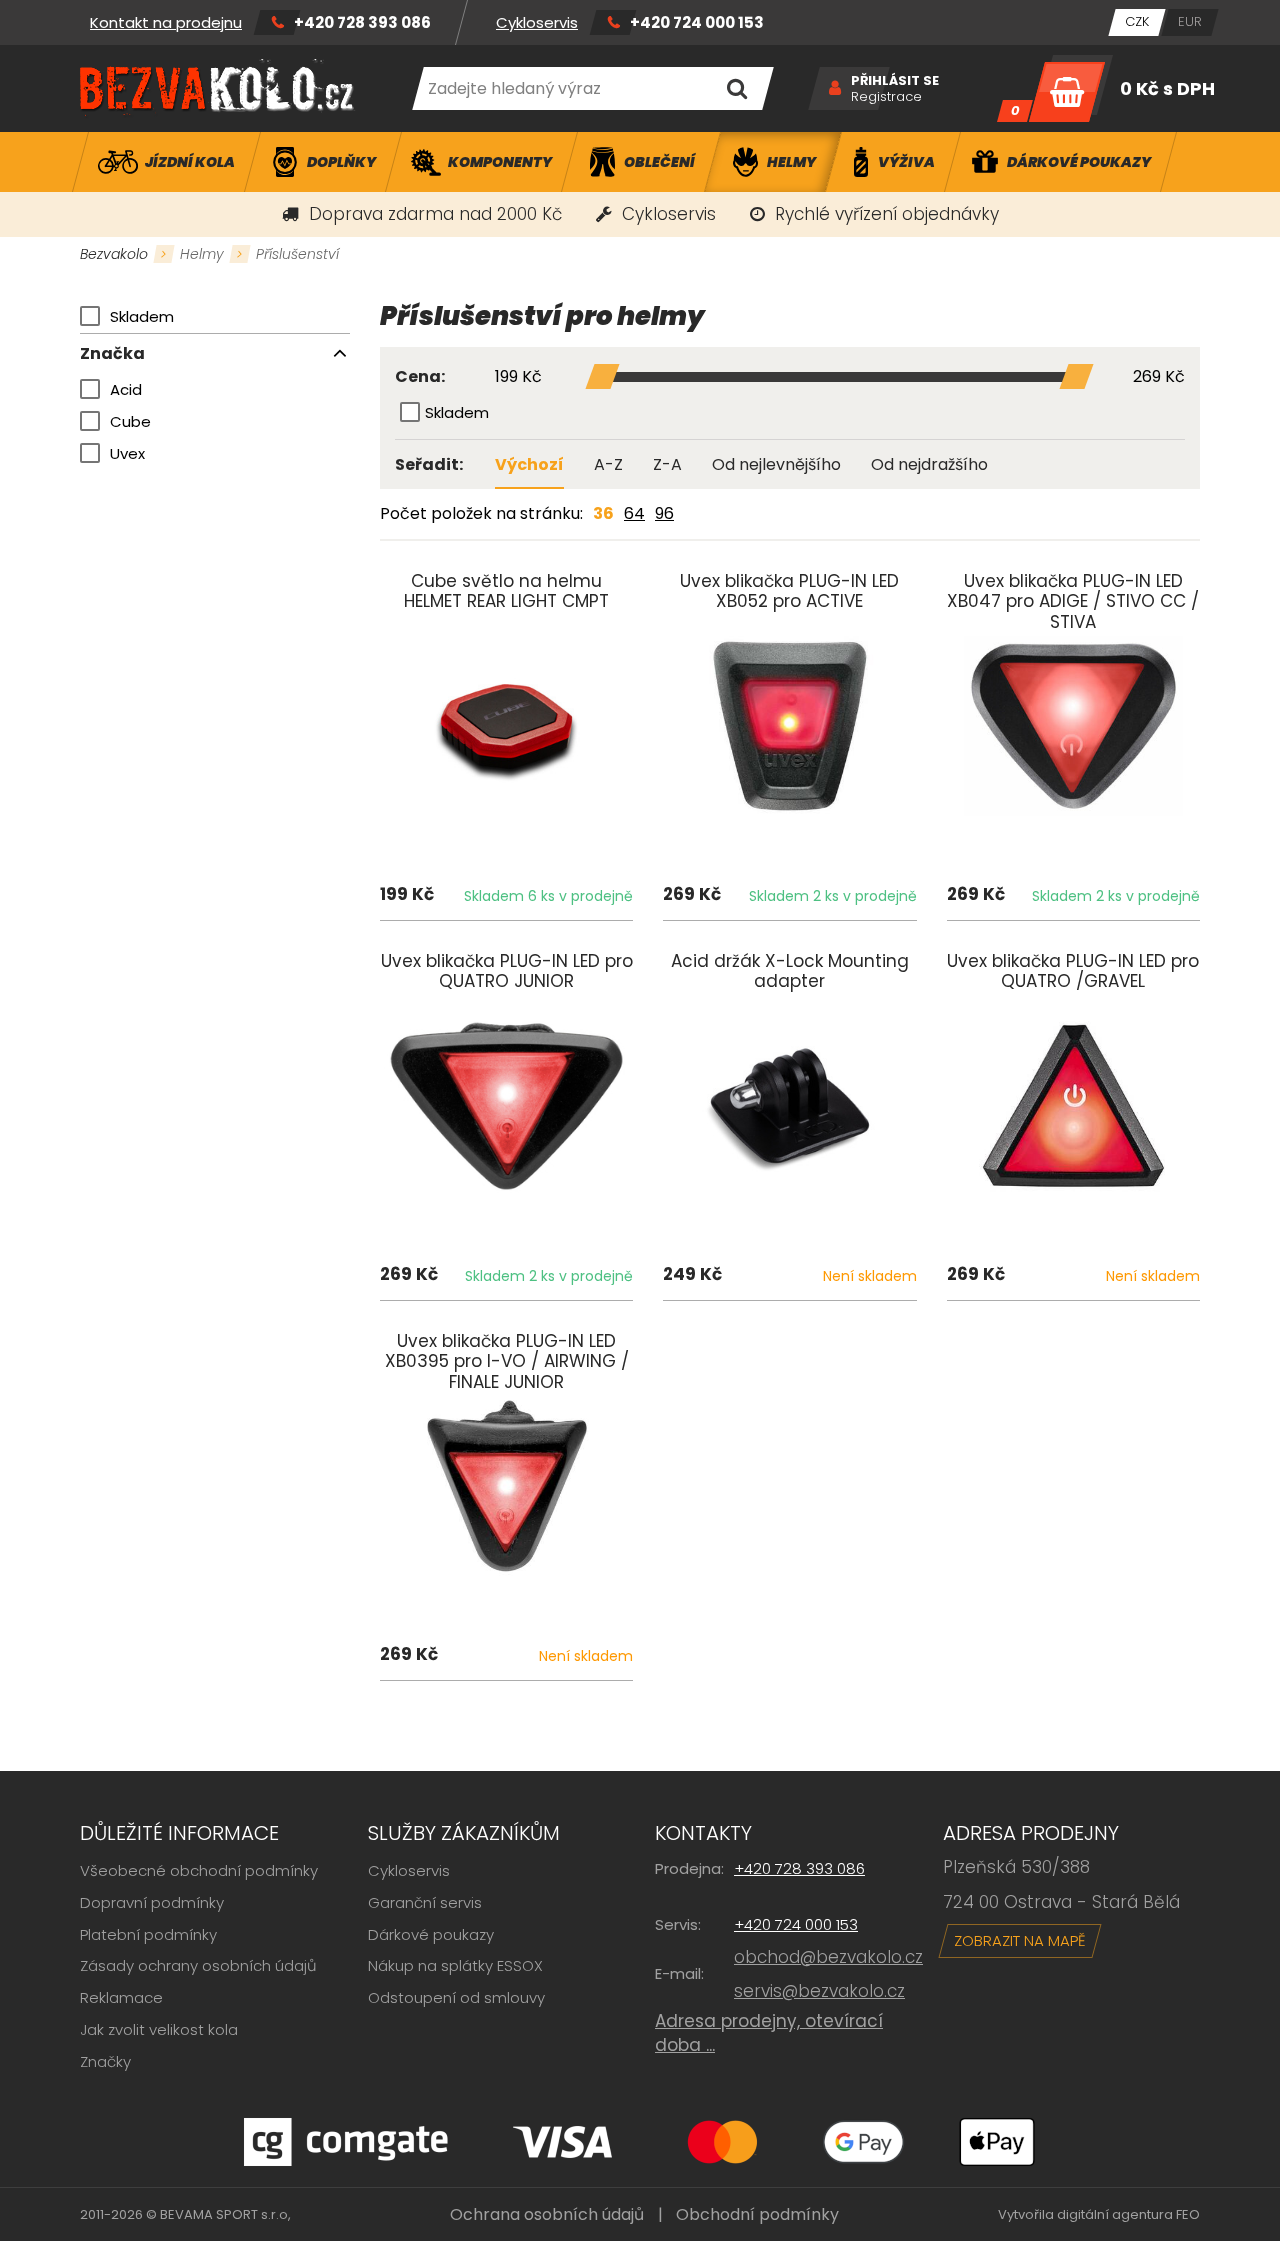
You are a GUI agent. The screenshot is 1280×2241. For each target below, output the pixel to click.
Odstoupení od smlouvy (456, 1997)
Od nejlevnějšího (776, 464)
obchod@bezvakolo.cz (828, 1957)
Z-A (667, 464)
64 (634, 513)
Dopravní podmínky (152, 1902)
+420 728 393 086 (362, 22)
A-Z (608, 464)
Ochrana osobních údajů (547, 2214)
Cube (130, 421)
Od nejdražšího (929, 464)
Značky (105, 2061)
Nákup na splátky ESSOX (455, 1965)
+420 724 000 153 (697, 22)
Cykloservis (537, 22)
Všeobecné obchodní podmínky (199, 1870)
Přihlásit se (895, 81)
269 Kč (1159, 377)
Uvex (127, 453)
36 (603, 513)
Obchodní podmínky (757, 2214)
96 (664, 513)
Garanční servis (425, 1902)
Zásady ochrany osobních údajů (198, 1965)
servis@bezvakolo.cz (819, 1991)
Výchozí (529, 464)
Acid (126, 389)
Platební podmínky (148, 1934)
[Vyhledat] (736, 88)
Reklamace (121, 1997)
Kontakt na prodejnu (166, 22)
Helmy (202, 254)
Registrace (886, 97)
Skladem (142, 316)
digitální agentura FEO (1128, 2214)
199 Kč (518, 377)
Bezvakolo (114, 254)
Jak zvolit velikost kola (159, 2029)
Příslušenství (297, 254)
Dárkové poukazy (431, 1934)
